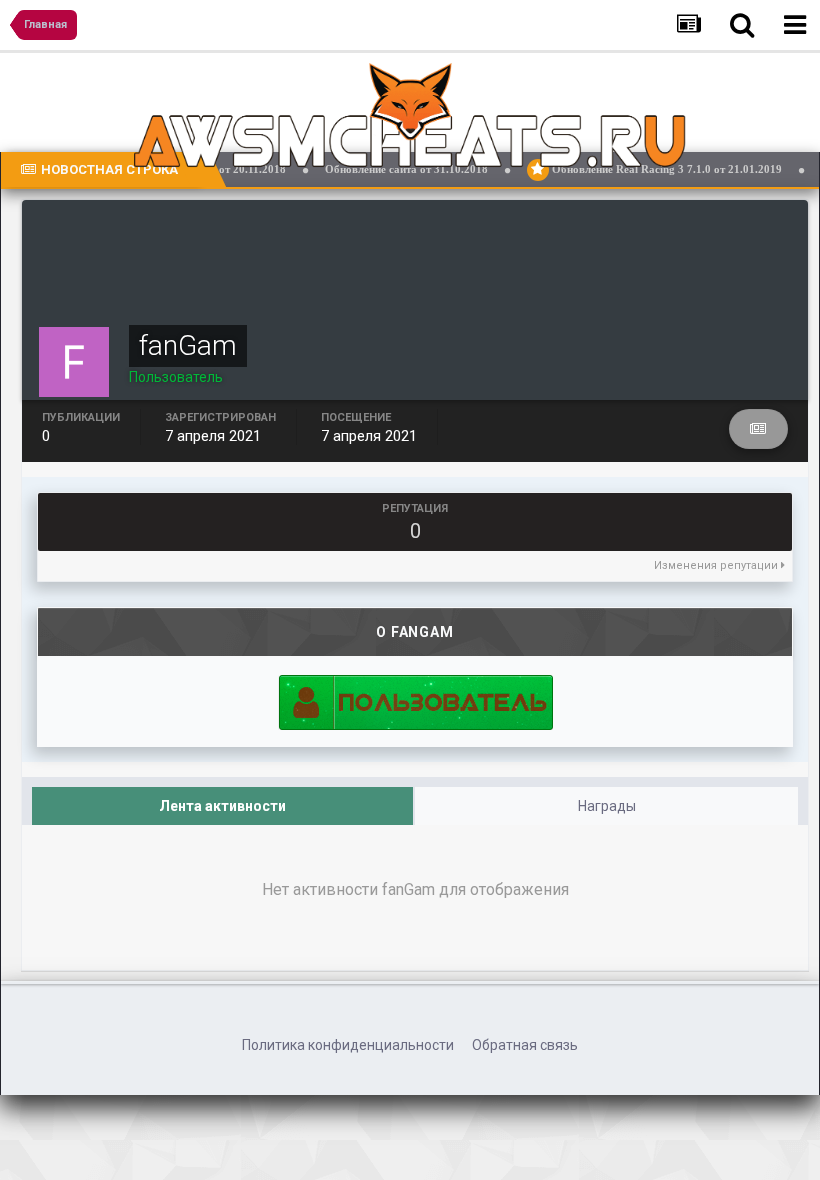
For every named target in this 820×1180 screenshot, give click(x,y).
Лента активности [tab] (222, 806)
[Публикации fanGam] (758, 429)
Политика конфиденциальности (348, 1045)
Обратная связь (525, 1045)
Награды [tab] (607, 806)
